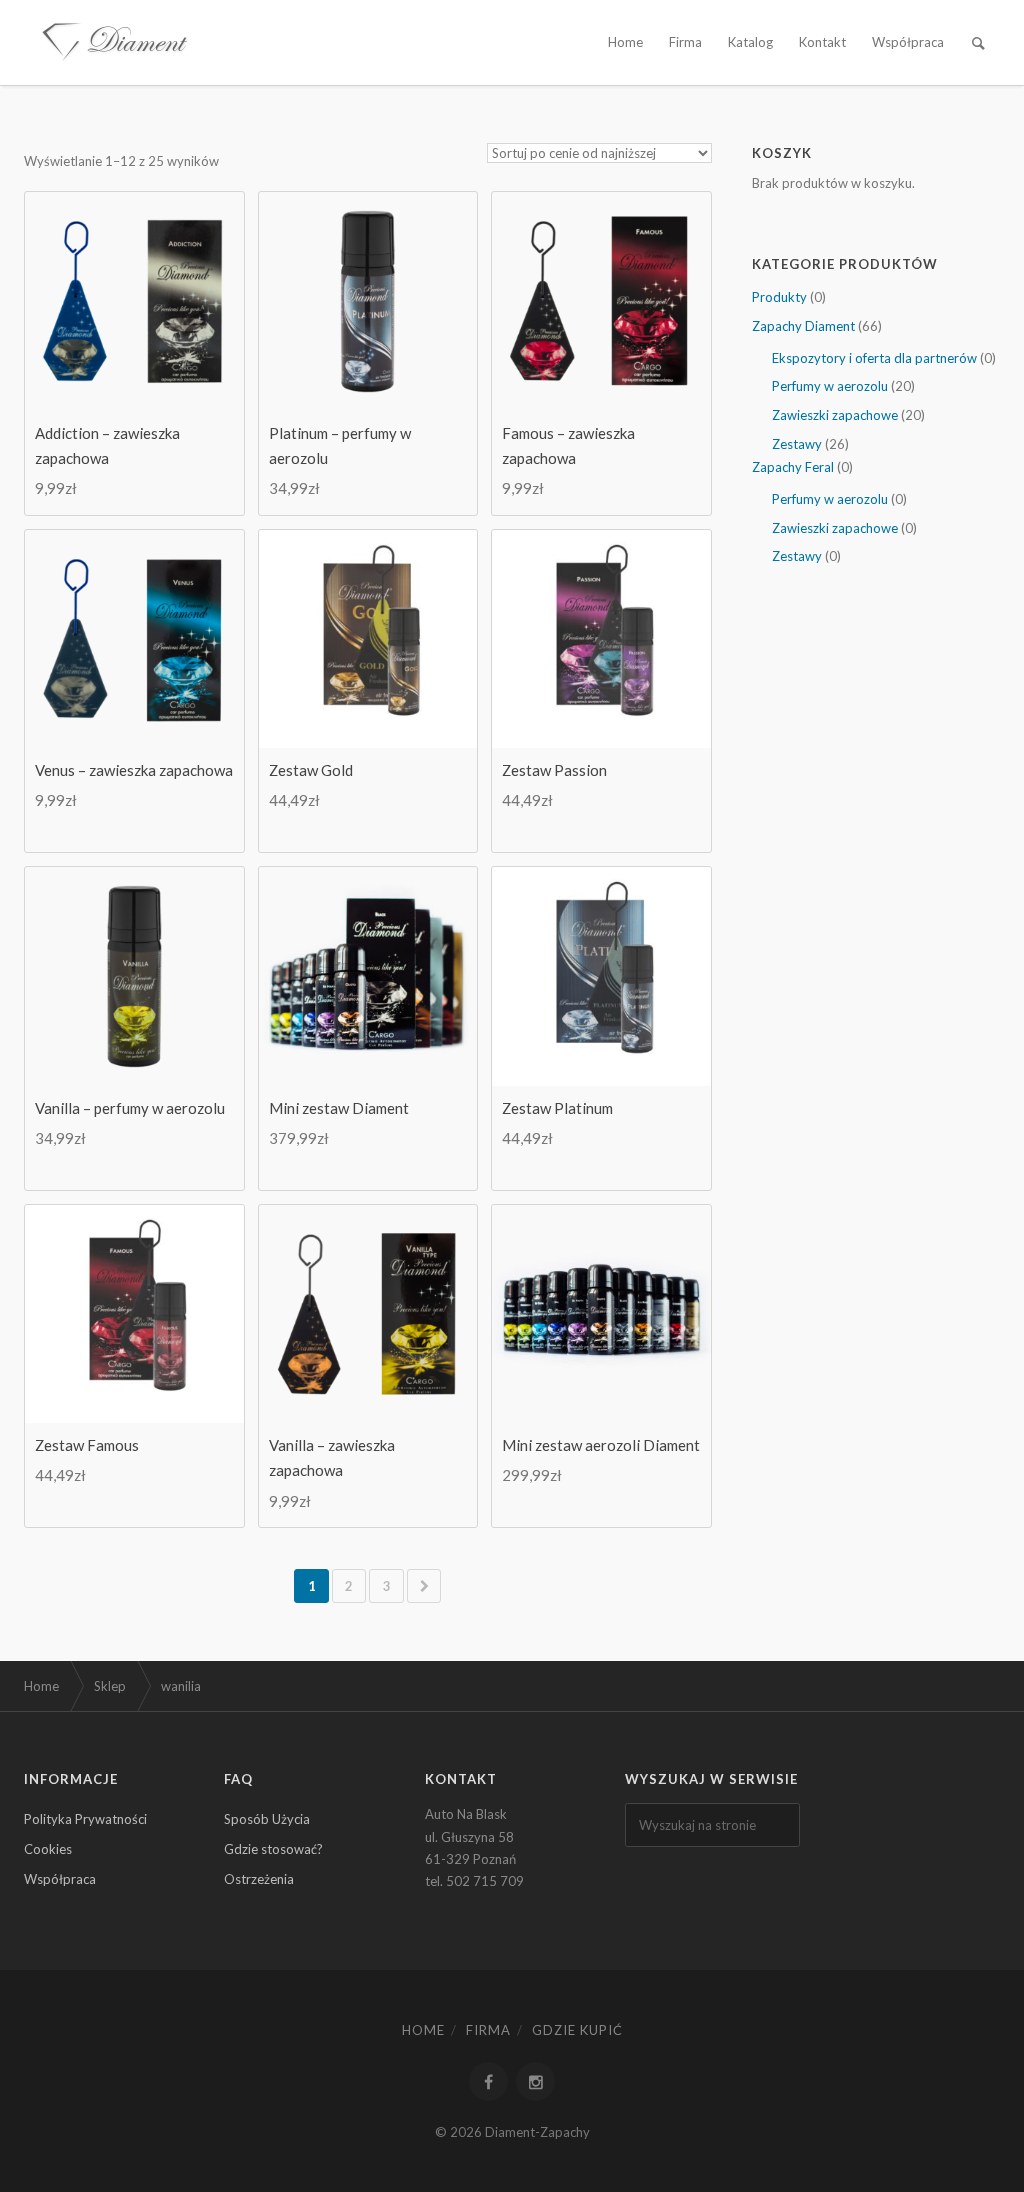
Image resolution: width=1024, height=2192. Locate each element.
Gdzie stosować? (273, 1849)
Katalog (750, 42)
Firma (685, 42)
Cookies (48, 1849)
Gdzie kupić (577, 2030)
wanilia (181, 1686)
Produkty (779, 297)
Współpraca (908, 42)
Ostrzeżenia (259, 1879)
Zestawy (797, 444)
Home (625, 42)
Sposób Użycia (267, 1819)
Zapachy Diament (803, 326)
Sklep (110, 1686)
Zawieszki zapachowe (835, 415)
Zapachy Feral (793, 467)
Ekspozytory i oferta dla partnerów (874, 358)
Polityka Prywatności (85, 1819)
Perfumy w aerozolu (830, 386)
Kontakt (822, 42)
